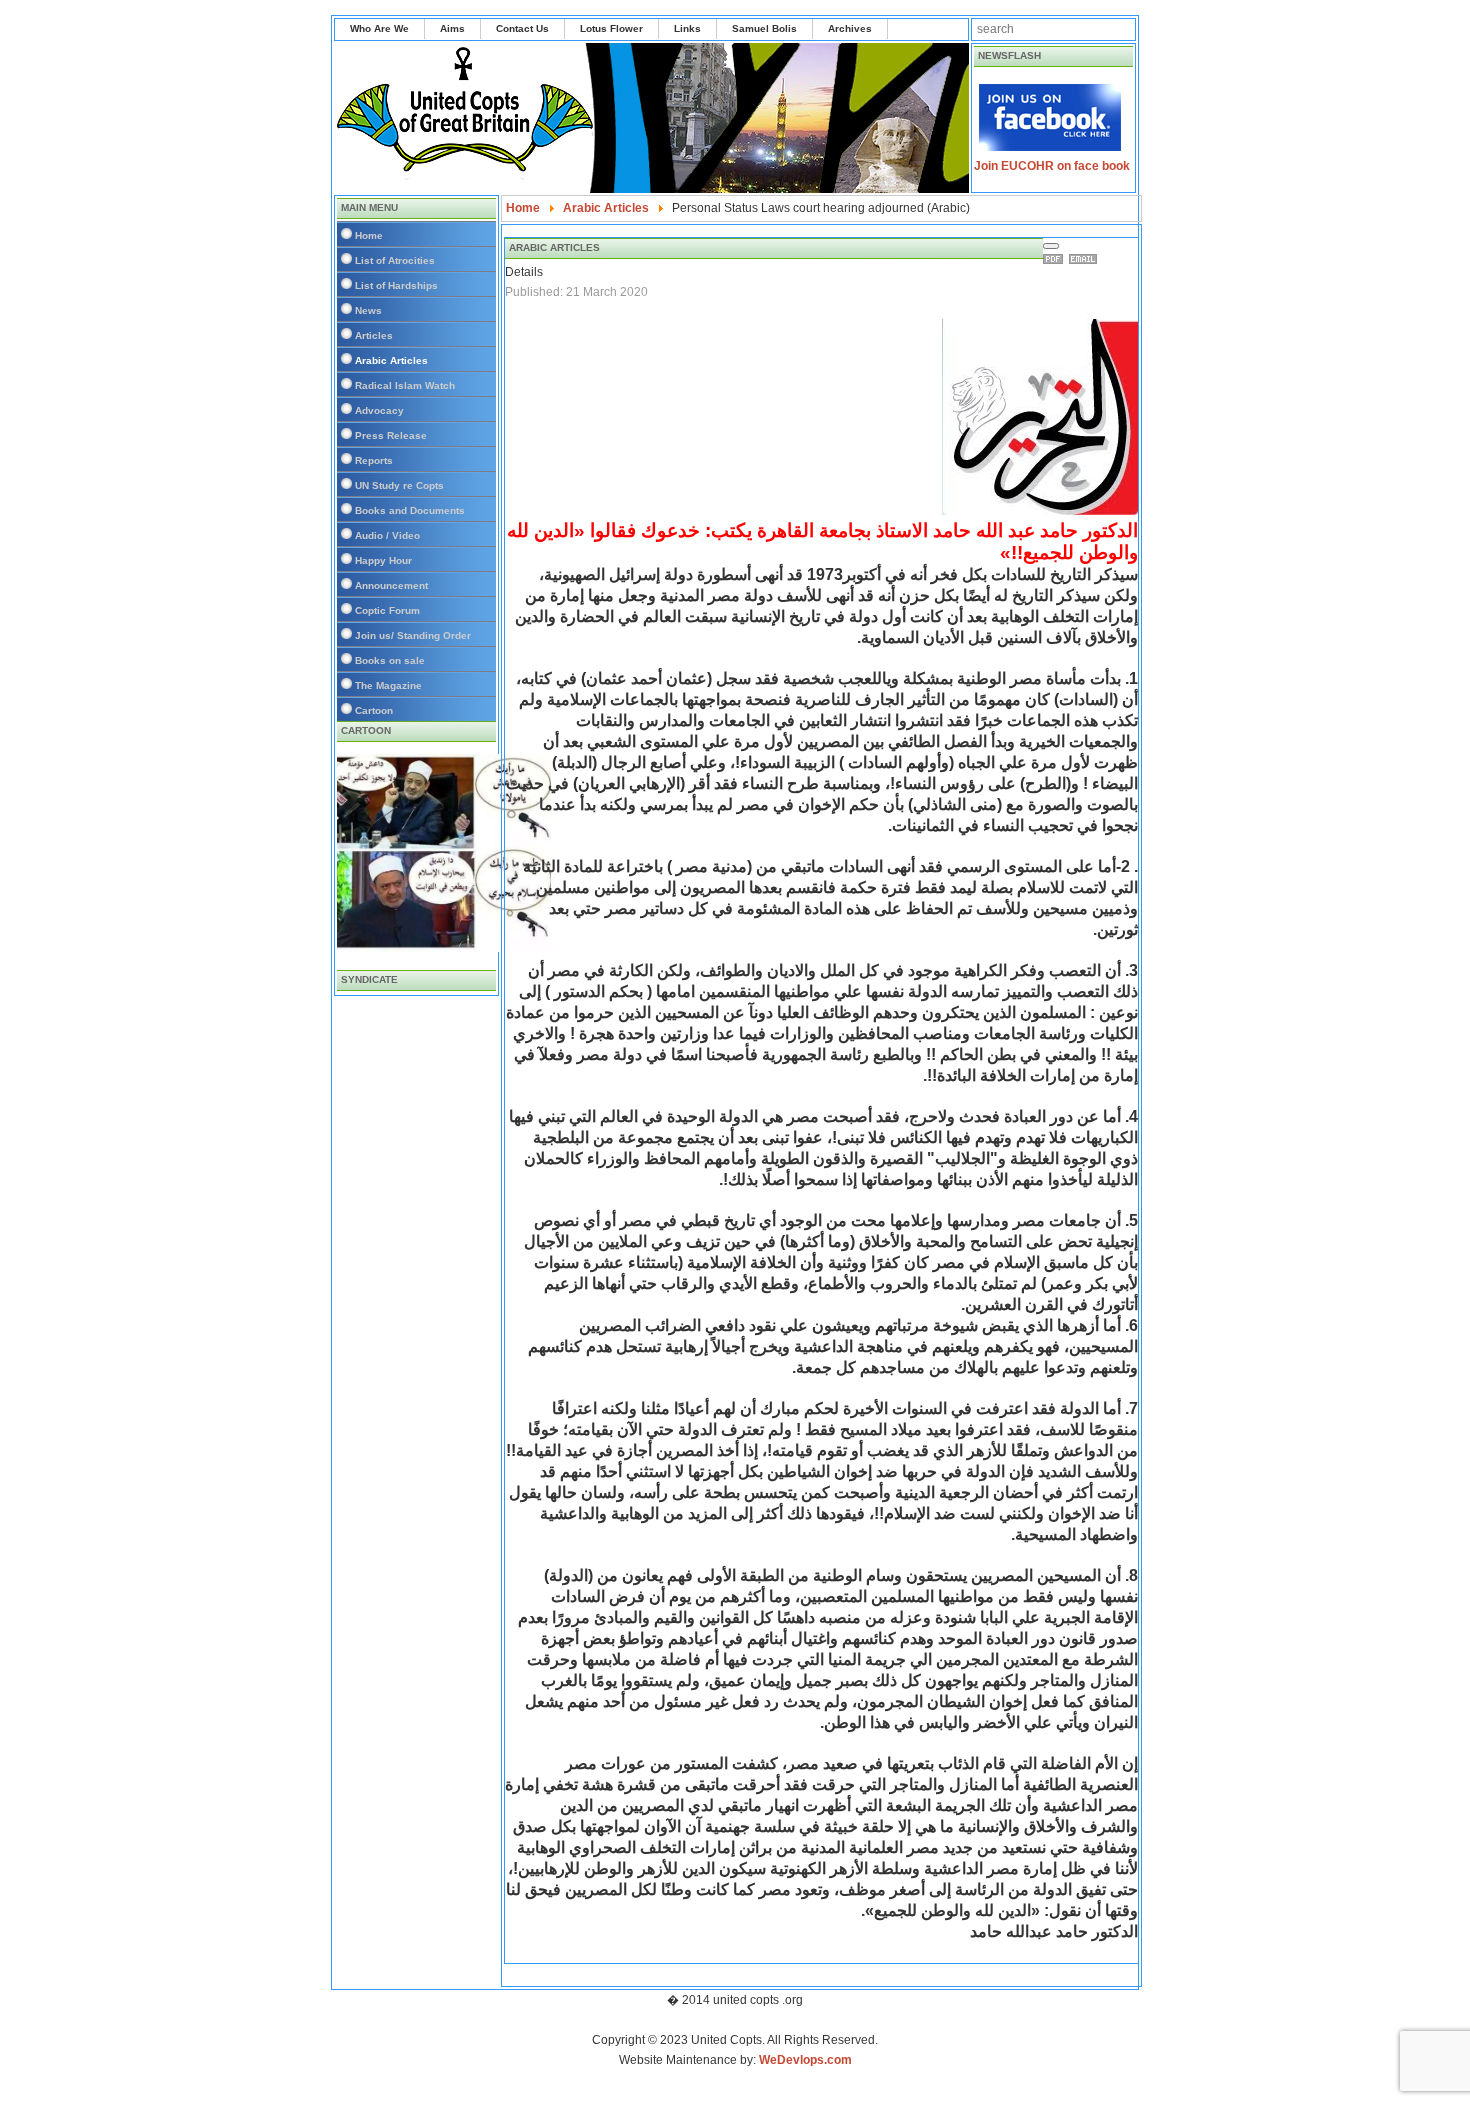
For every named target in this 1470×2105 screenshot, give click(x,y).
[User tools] (1051, 246)
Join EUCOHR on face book (1052, 166)
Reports (374, 460)
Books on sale (390, 660)
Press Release (391, 435)
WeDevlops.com (805, 2060)
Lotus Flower (611, 28)
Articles (374, 335)
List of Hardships (396, 285)
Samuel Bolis (764, 28)
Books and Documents (410, 510)
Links (687, 28)
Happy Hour (383, 560)
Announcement (391, 585)
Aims (452, 28)
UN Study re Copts (399, 485)
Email (1086, 259)
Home (369, 235)
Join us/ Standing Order (413, 635)
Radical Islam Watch (405, 385)
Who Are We (379, 28)
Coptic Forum (387, 610)
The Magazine (388, 685)
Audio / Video (387, 535)
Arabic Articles (391, 360)
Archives (850, 28)
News (368, 310)
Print (1056, 259)
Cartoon (374, 710)
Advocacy (379, 410)
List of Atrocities (395, 260)
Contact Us (522, 28)
